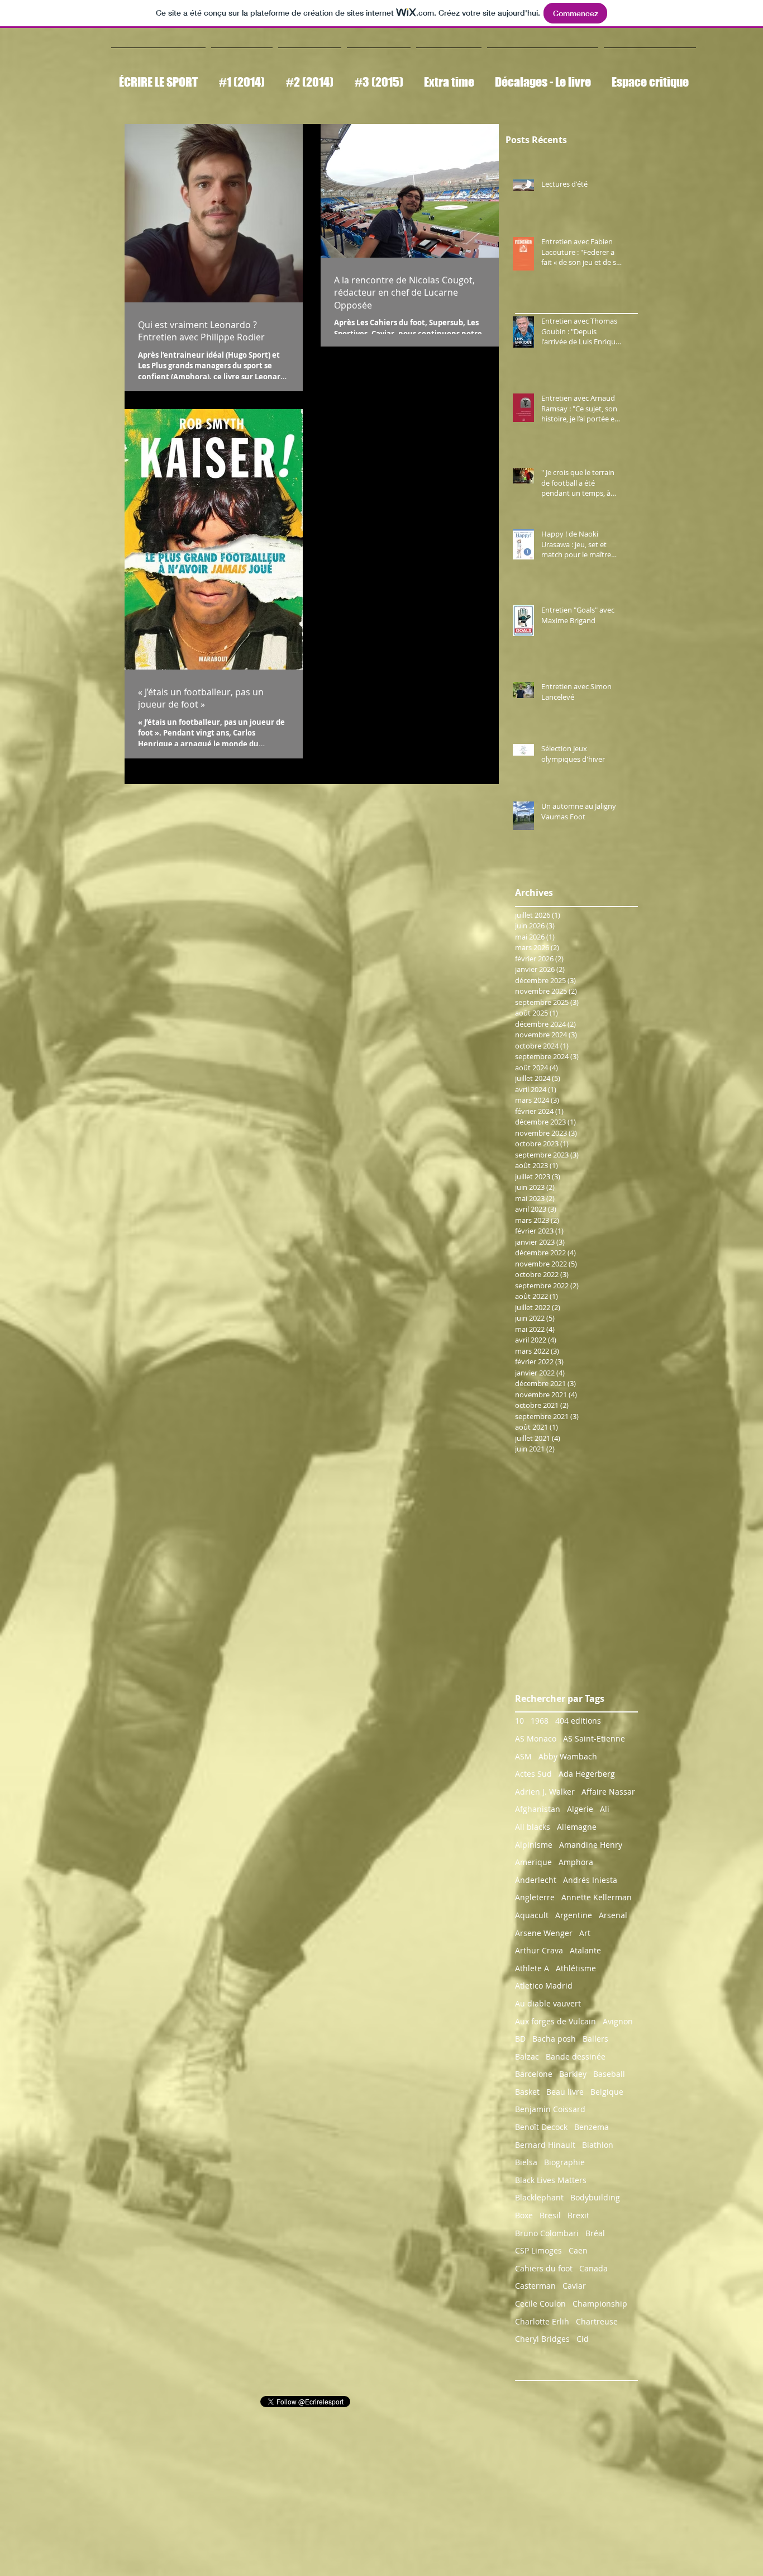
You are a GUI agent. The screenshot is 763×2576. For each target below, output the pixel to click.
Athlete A (532, 1968)
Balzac (527, 2056)
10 (519, 1721)
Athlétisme (576, 1968)
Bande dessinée (576, 2056)
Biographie (564, 2162)
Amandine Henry (591, 1845)
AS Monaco (536, 1738)
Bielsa (526, 2162)
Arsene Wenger (544, 1933)
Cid (583, 2339)
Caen (578, 2250)
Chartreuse (597, 2321)
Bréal (595, 2233)
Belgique (607, 2092)
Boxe (524, 2215)
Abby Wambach (568, 1756)
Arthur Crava (539, 1950)
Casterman (535, 2286)
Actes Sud (533, 1774)
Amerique (533, 1862)
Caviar (574, 2286)
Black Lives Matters (551, 2180)
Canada (593, 2268)
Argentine (574, 1915)
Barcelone (534, 2074)
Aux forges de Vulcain (555, 2021)
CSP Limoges (538, 2250)
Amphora (576, 1862)
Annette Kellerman (597, 1897)
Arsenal (613, 1915)
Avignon (618, 2021)
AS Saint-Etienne (594, 1738)
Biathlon (598, 2145)
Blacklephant (539, 2197)
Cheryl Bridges (542, 2339)
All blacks (533, 1827)
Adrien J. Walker (545, 1792)
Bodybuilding (595, 2197)
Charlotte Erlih (542, 2321)
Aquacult (532, 1915)
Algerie (580, 1809)
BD (520, 2039)
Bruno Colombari (547, 2233)
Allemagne (577, 1827)
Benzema (592, 2127)
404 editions (578, 1721)
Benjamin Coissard (550, 2109)
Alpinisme (534, 1845)
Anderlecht (536, 1880)
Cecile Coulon (540, 2304)
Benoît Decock (541, 2127)
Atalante (585, 1950)
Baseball (609, 2074)
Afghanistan (538, 1809)
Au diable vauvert (548, 2003)
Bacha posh (554, 2039)
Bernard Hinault (545, 2145)
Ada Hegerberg (587, 1774)
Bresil (550, 2215)
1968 (540, 1721)
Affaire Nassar (608, 1792)
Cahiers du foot (544, 2268)
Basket (527, 2092)
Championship (600, 2304)
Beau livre (565, 2092)
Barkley (573, 2074)
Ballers (595, 2039)
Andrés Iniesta (590, 1880)
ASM (523, 1756)
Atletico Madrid (544, 1986)
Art (585, 1933)
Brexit (578, 2215)
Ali (605, 1809)
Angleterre (535, 1897)
